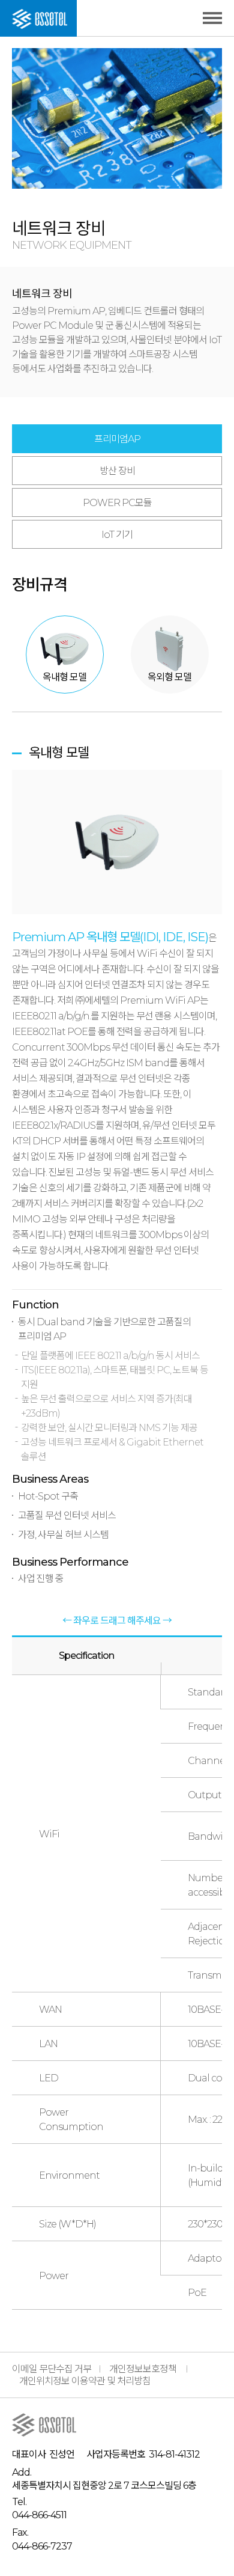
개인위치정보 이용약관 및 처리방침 (85, 2381)
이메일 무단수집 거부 (52, 2369)
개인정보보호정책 (143, 2369)
